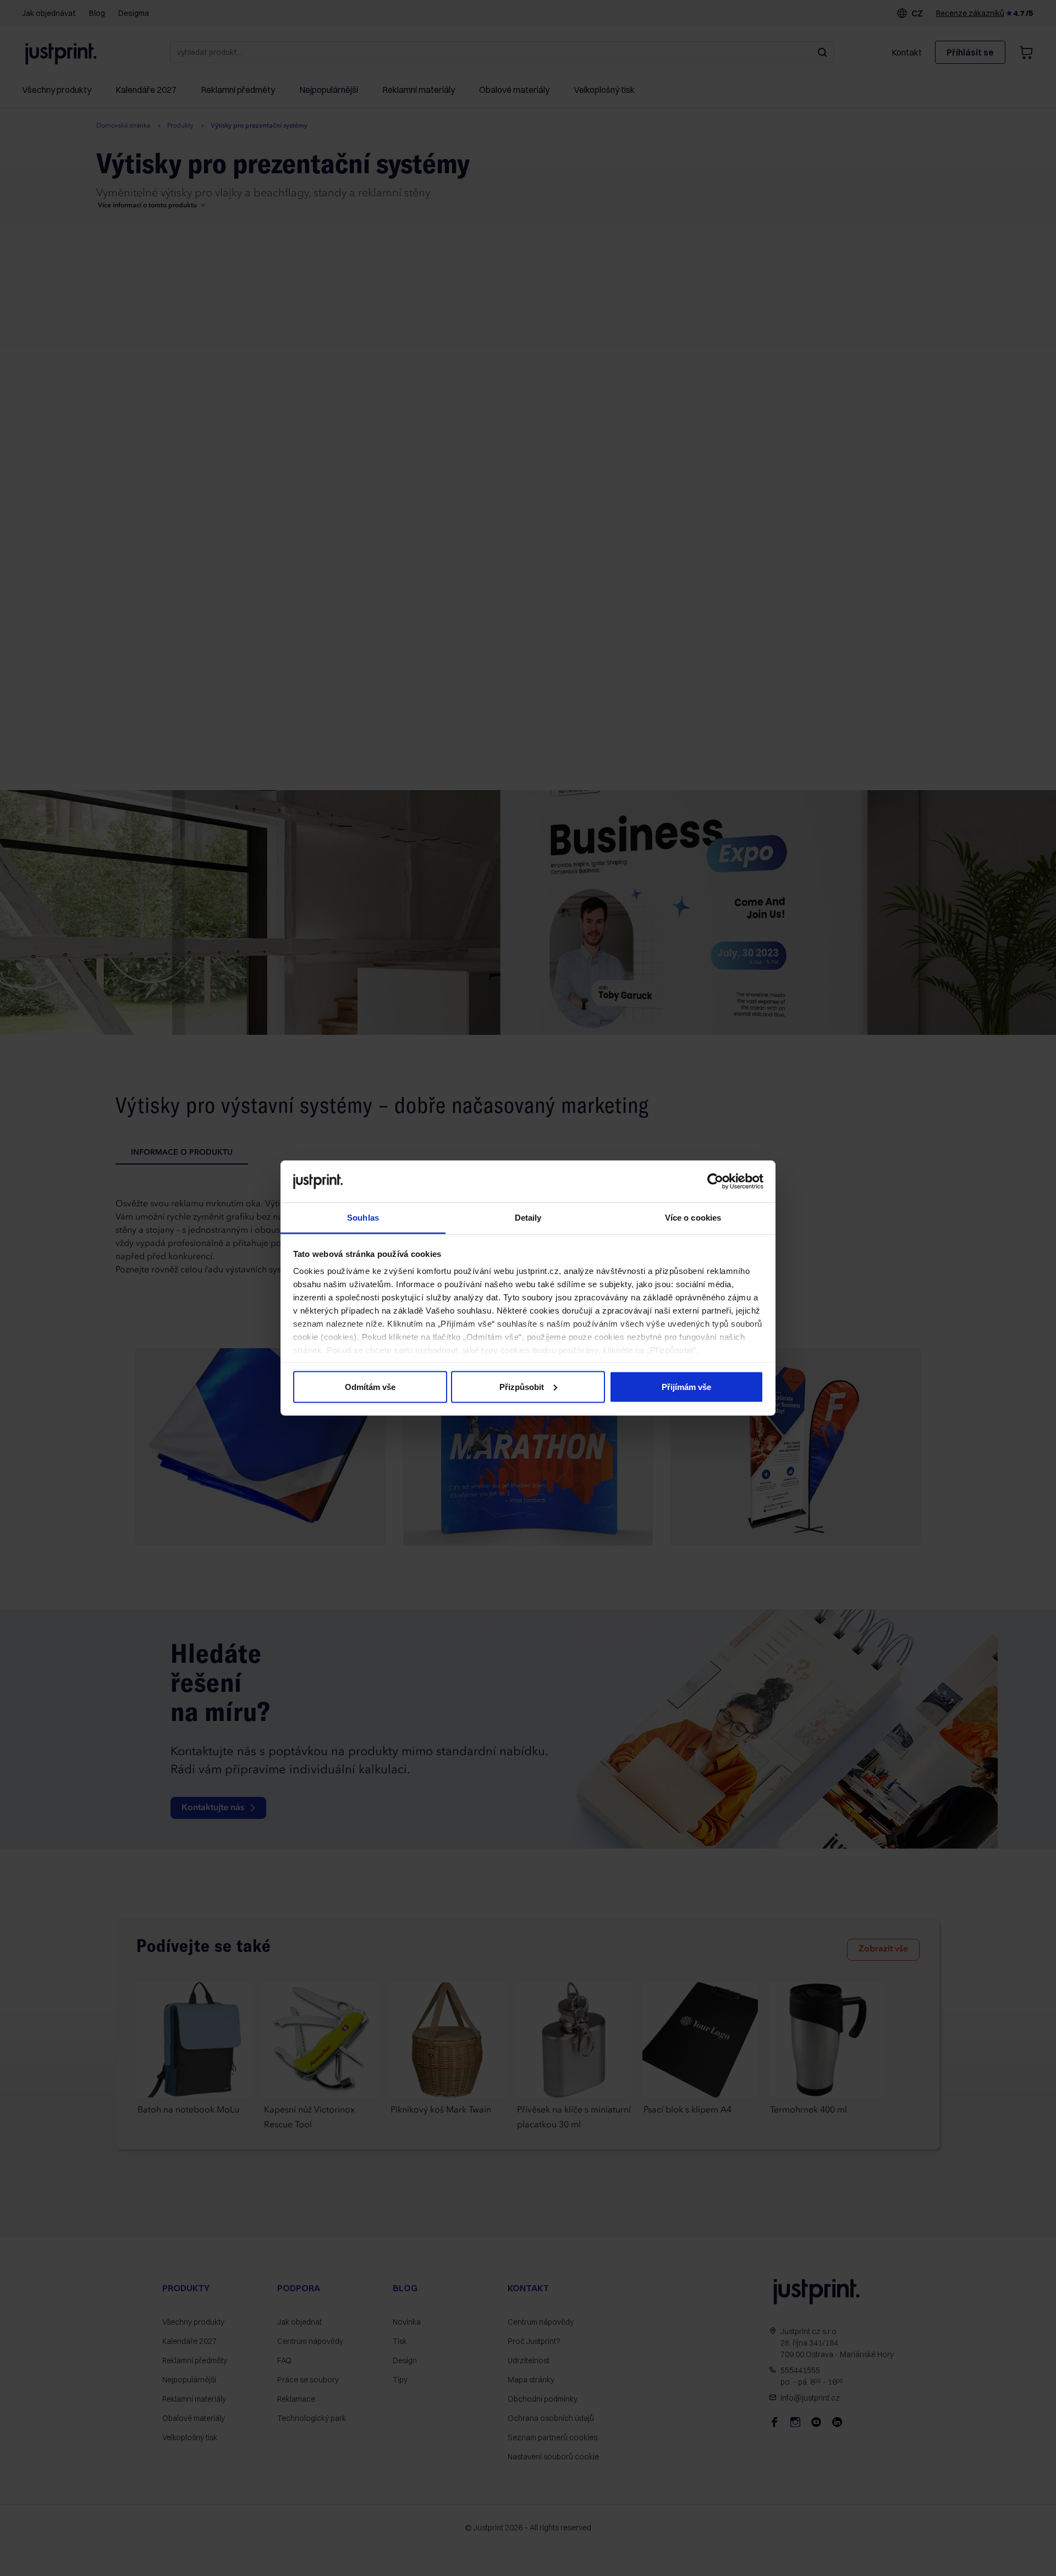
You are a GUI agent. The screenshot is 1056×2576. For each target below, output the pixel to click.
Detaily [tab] (528, 1218)
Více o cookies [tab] (693, 1218)
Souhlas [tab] (363, 1218)
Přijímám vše (686, 1386)
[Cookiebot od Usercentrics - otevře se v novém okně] (715, 1181)
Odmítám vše (370, 1386)
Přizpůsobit (522, 1386)
